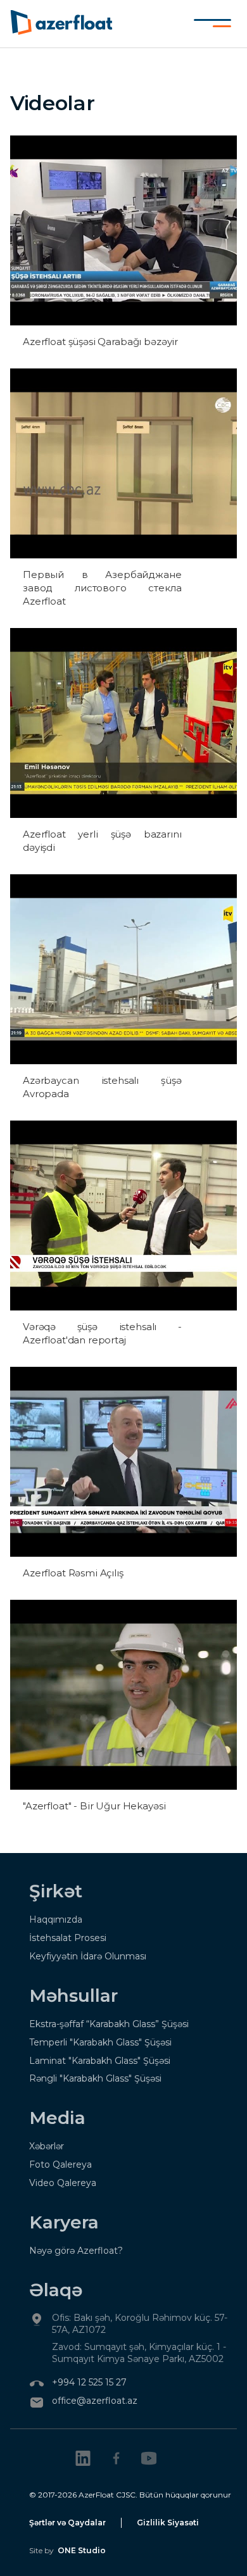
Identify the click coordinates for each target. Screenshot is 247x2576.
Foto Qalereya (60, 2164)
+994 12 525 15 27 (89, 2382)
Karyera (64, 2222)
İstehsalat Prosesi (68, 1938)
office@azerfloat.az (95, 2401)
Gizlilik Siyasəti (168, 2523)
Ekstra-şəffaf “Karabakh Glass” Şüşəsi (109, 2024)
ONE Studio (82, 2550)
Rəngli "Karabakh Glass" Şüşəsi (95, 2078)
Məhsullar (73, 1995)
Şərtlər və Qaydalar (67, 2523)
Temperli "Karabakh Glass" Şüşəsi (100, 2042)
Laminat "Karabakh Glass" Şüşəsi (100, 2061)
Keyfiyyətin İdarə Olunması (88, 1956)
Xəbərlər (47, 2146)
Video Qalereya (63, 2183)
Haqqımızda (56, 1919)
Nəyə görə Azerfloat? (76, 2251)
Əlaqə (56, 2290)
